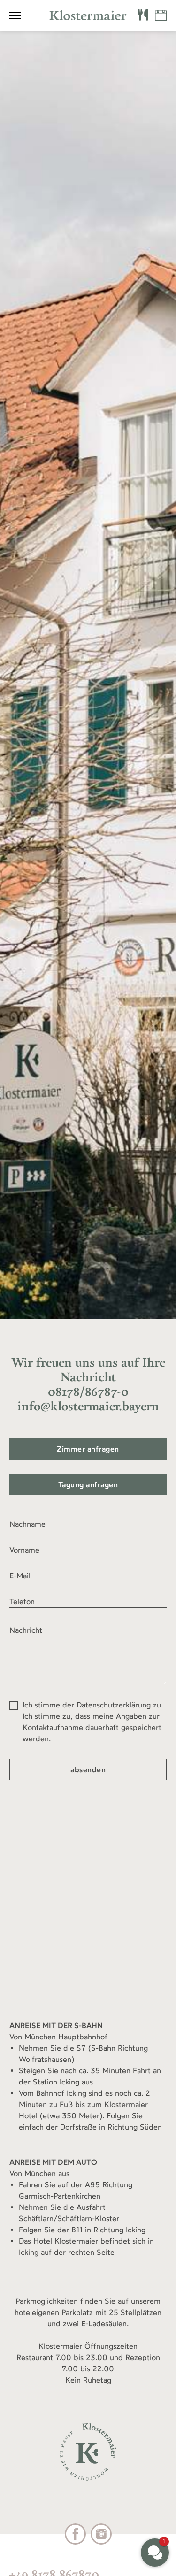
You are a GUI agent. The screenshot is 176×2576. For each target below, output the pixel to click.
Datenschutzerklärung (114, 1705)
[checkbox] (14, 1706)
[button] (155, 2553)
